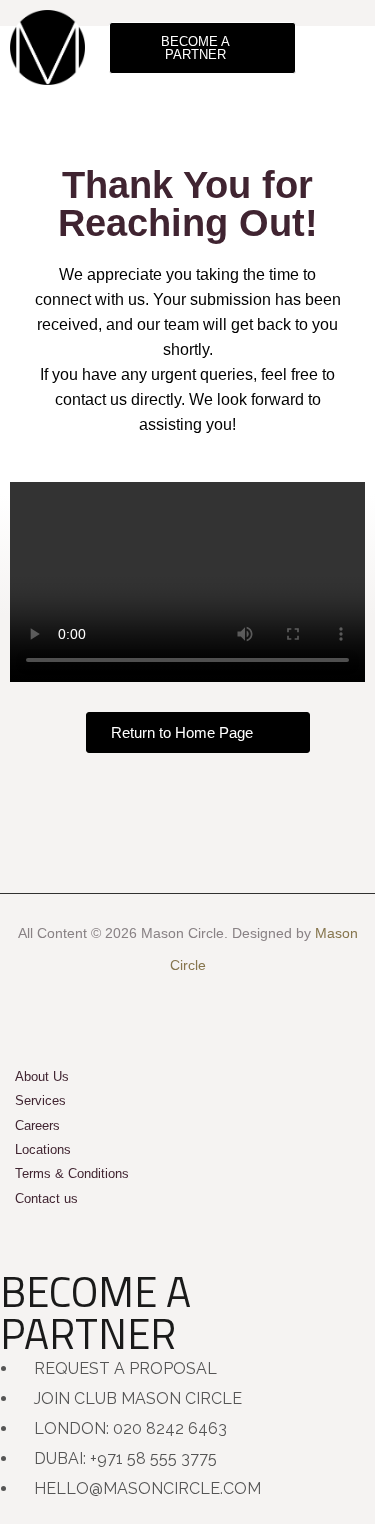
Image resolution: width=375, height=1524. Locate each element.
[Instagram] (187, 1010)
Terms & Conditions (72, 1173)
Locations (43, 1149)
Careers (37, 1125)
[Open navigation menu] (347, 47)
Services (40, 1100)
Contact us (46, 1198)
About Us (42, 1076)
